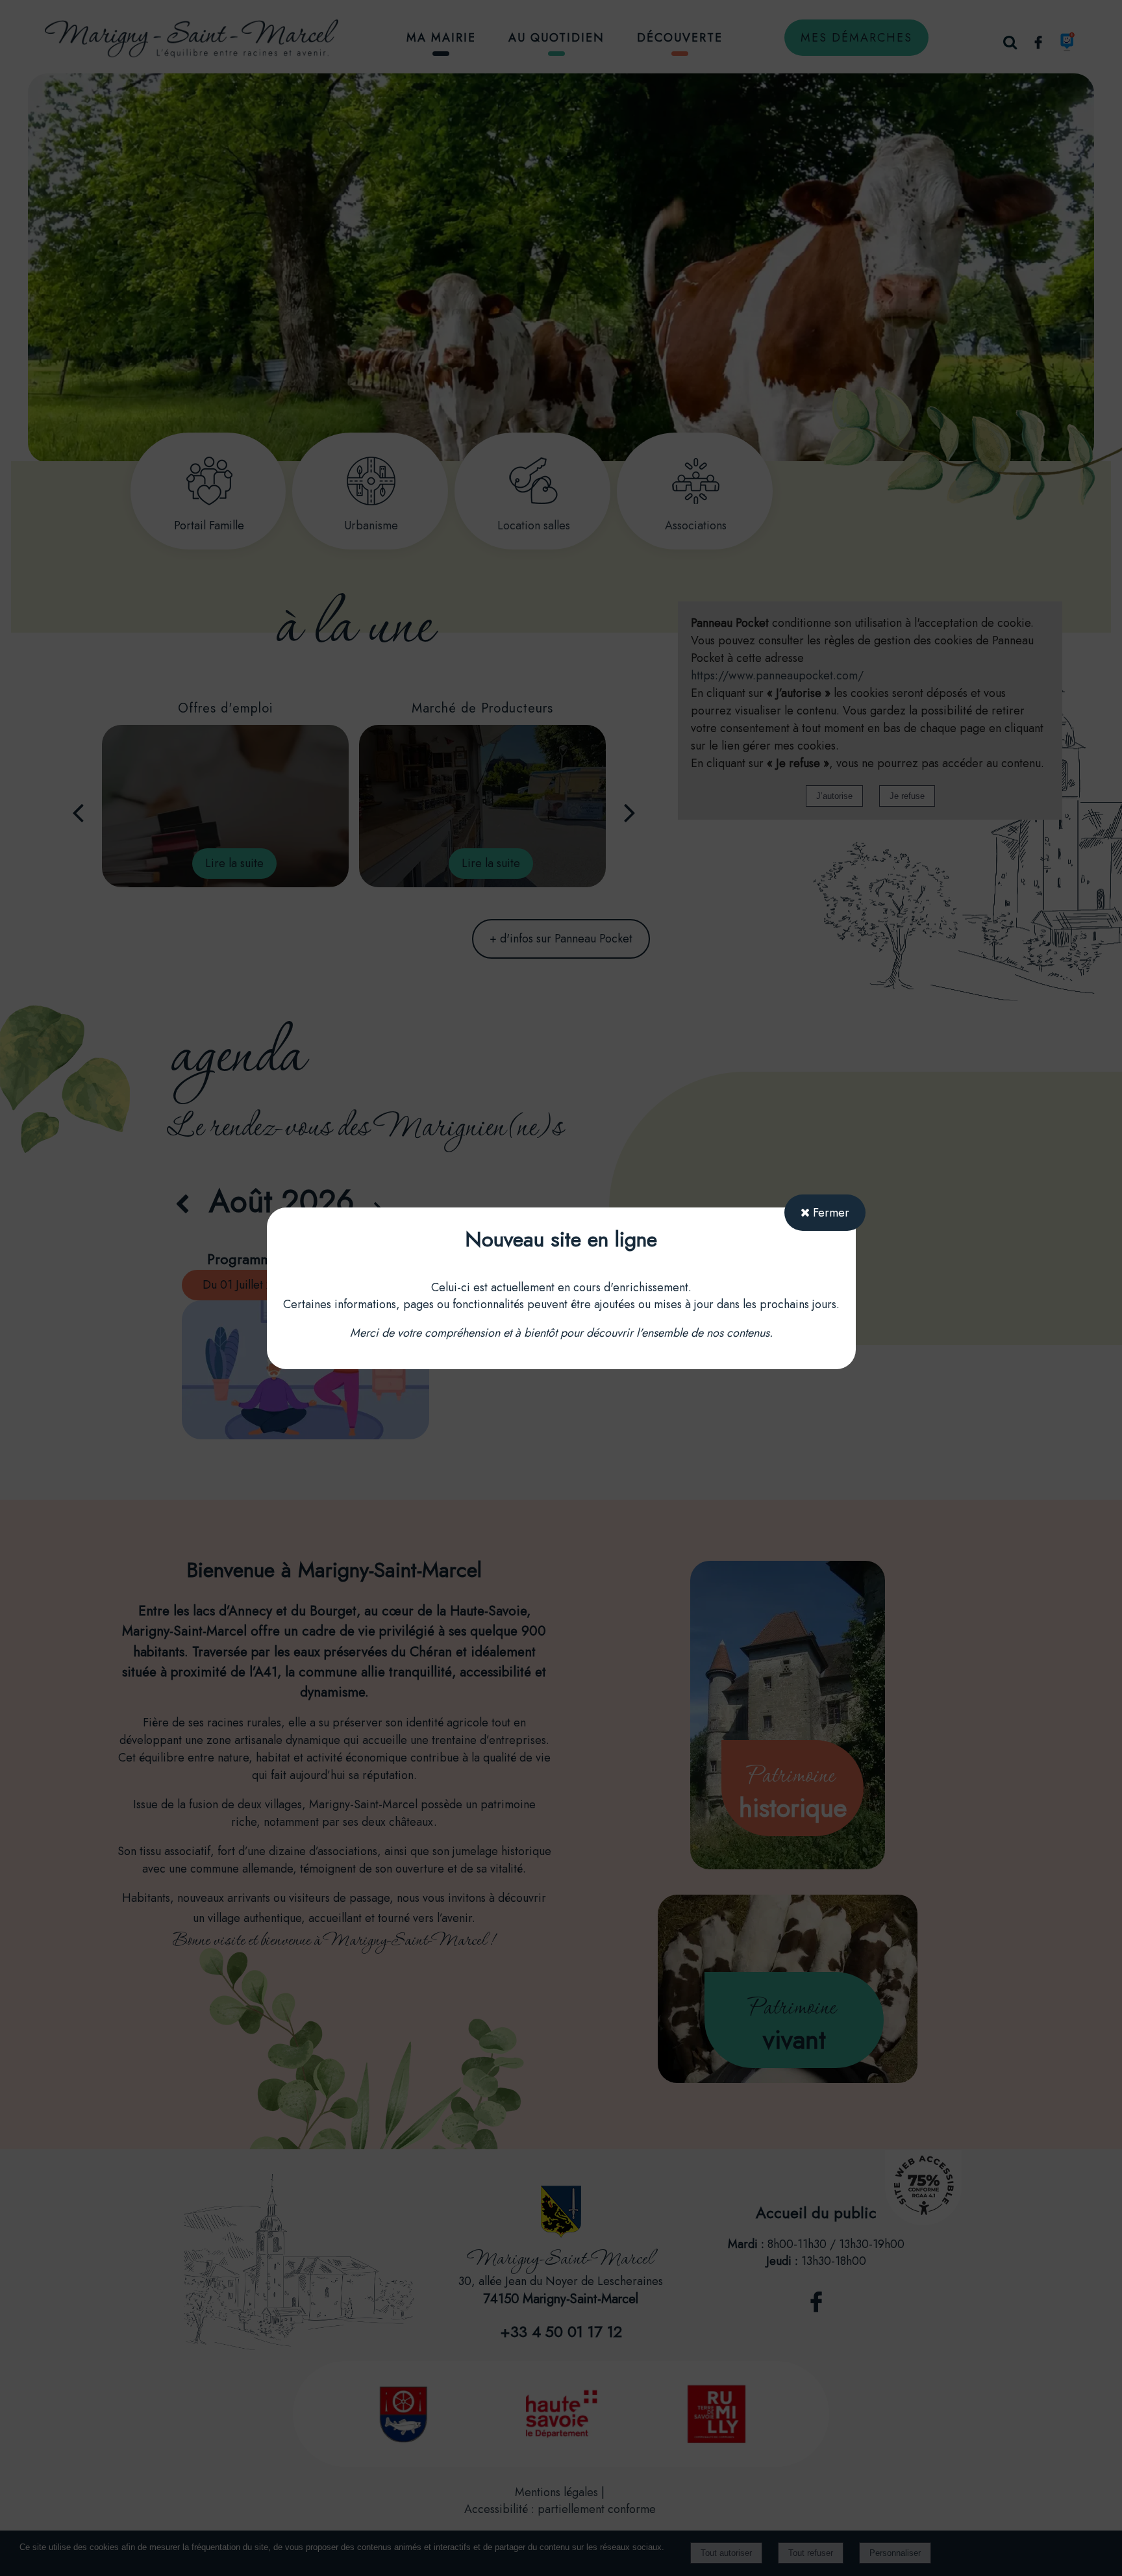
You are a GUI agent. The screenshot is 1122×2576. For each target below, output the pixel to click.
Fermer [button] (829, 1213)
